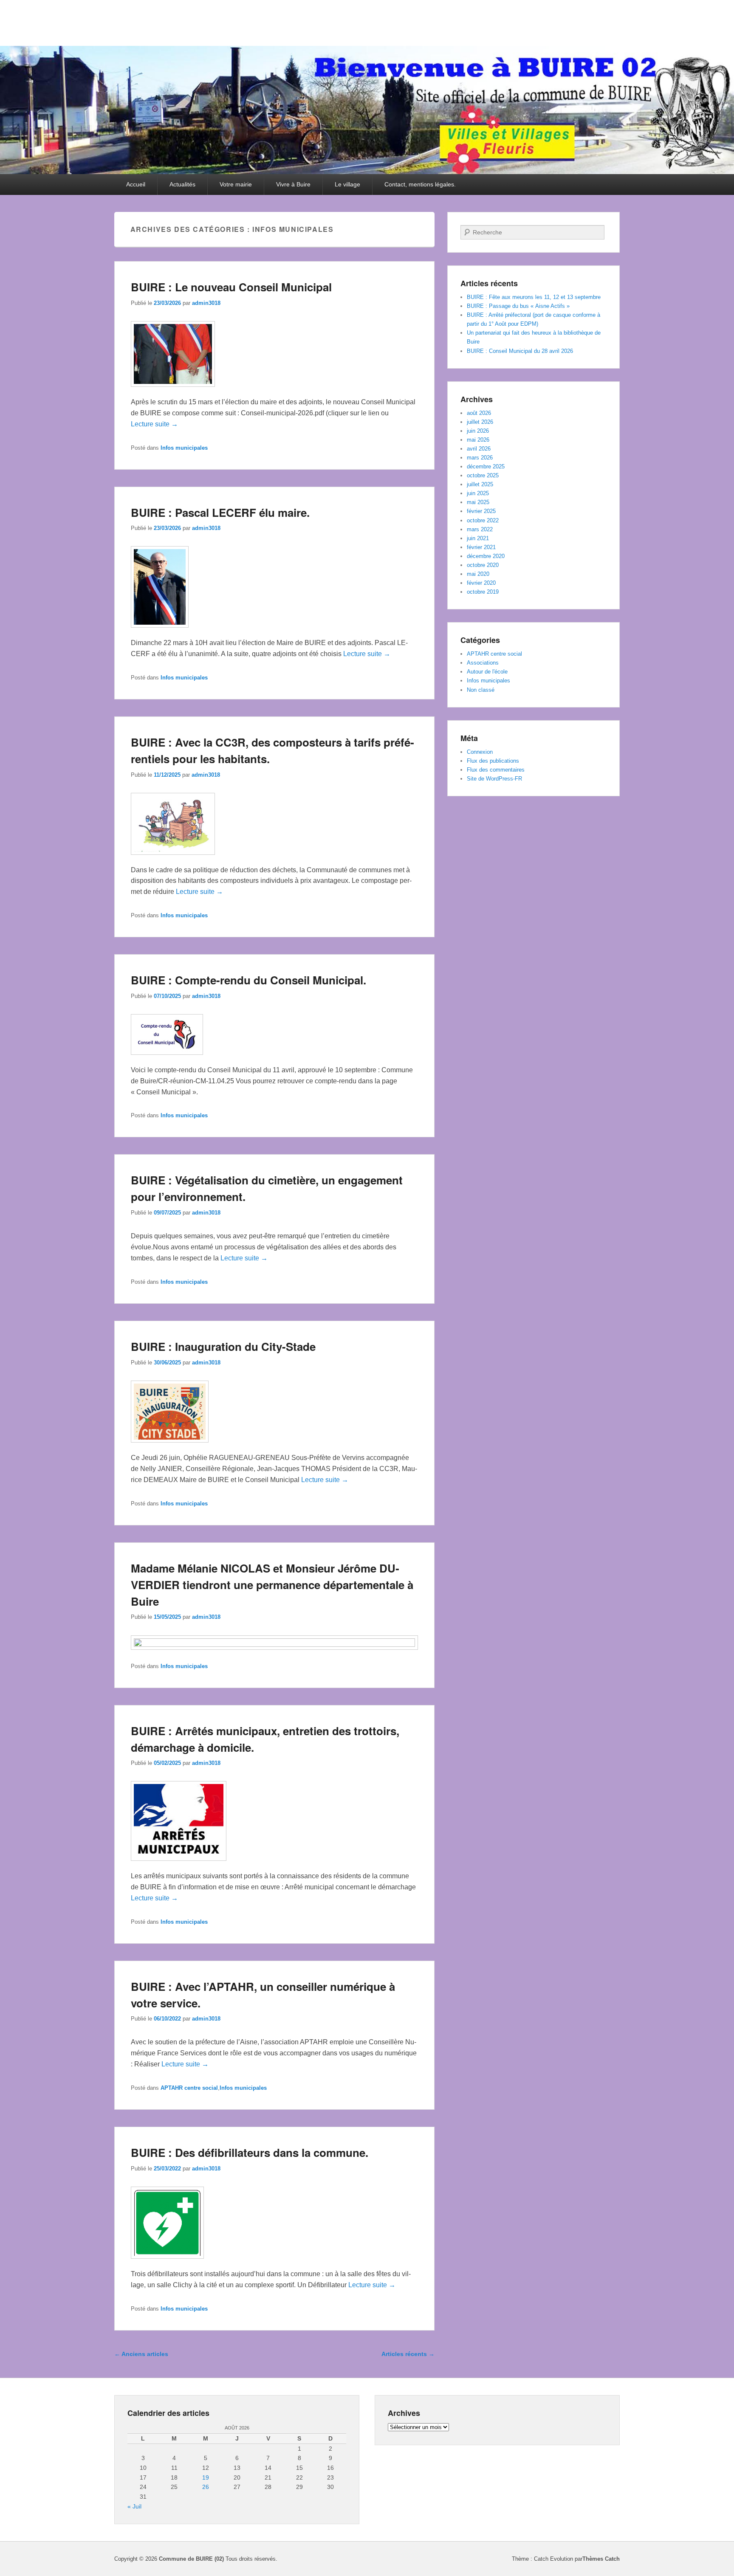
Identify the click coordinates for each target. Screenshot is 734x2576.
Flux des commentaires (496, 770)
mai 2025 (478, 502)
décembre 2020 (486, 556)
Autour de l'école (487, 672)
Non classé (481, 690)
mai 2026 (478, 440)
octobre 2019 (483, 592)
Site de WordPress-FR (494, 779)
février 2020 (481, 583)
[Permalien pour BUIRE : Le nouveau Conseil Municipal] (173, 391)
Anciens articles (141, 2354)
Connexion (480, 752)
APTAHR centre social (189, 2088)
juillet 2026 (480, 422)
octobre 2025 (483, 475)
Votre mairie (236, 184)
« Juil (134, 2506)
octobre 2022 (483, 520)
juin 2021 (478, 538)
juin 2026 (478, 431)
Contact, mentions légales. (420, 184)
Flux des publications (493, 761)
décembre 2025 (486, 466)
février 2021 (481, 547)
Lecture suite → (154, 424)
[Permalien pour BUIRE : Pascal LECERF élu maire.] (160, 632)
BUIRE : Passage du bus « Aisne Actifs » (518, 306)
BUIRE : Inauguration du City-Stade (223, 1346)
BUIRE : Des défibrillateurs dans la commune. (250, 2152)
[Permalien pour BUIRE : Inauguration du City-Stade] (170, 1447)
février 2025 (481, 511)
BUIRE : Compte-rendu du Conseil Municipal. (248, 980)
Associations (483, 663)
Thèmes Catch (601, 2559)
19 (206, 2477)
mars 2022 (480, 529)
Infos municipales (184, 448)
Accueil (136, 184)
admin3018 (206, 303)
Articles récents (408, 2354)
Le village (347, 184)
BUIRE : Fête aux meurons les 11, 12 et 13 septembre (534, 297)
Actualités (182, 184)
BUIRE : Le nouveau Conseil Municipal (231, 287)
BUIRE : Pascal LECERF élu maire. (220, 512)
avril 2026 (479, 449)
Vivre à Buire (293, 184)
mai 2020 (478, 574)
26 (206, 2487)
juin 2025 (478, 493)
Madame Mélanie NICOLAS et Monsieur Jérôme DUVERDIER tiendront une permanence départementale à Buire (272, 1585)
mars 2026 (480, 458)
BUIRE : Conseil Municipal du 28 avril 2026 (520, 351)
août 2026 (479, 413)
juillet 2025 (480, 484)
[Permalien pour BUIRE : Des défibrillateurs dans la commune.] (167, 2263)
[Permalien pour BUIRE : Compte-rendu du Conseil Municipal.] (167, 1059)
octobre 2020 (483, 565)
